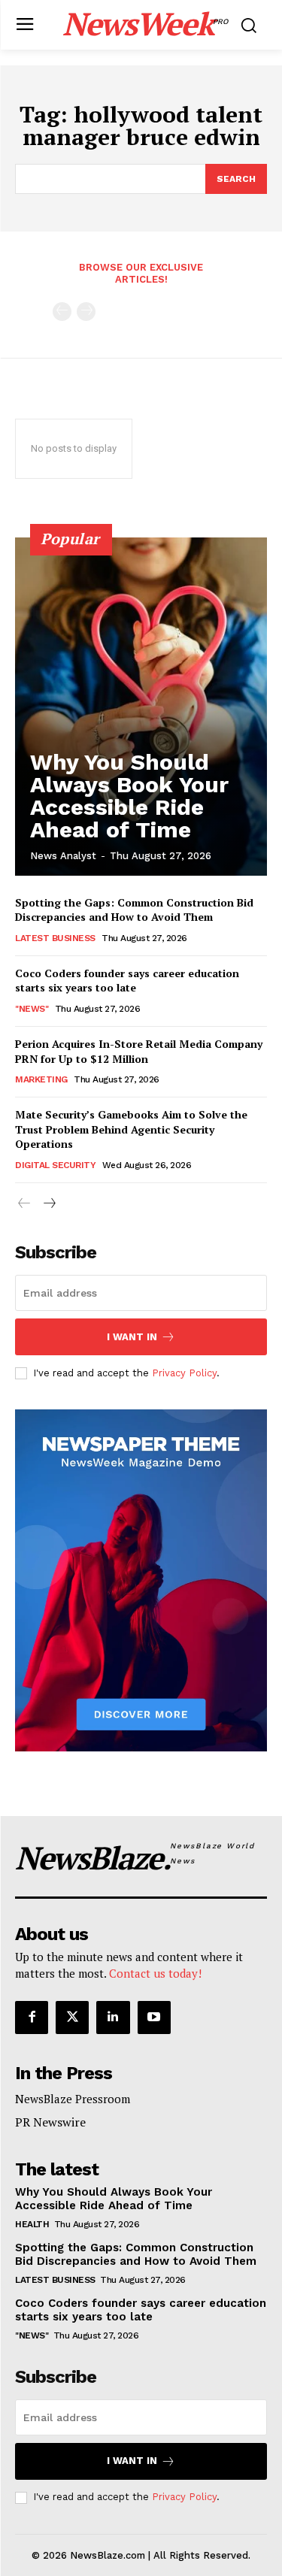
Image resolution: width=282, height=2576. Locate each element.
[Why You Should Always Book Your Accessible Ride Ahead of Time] (141, 707)
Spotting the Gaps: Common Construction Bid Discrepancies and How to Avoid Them (134, 910)
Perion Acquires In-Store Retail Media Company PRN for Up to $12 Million (139, 1051)
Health (32, 2224)
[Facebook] (32, 2018)
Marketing (41, 1079)
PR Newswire (50, 2122)
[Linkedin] (113, 2018)
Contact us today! (155, 1973)
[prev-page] (62, 312)
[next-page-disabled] (86, 312)
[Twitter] (72, 2018)
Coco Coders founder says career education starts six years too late (127, 981)
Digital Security (55, 1165)
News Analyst (63, 856)
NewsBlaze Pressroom (73, 2099)
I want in (132, 1337)
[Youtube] (154, 2018)
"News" (32, 1009)
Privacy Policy (184, 1373)
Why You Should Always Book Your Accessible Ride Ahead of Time (129, 796)
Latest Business (55, 938)
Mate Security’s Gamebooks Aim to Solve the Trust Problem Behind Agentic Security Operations (131, 1129)
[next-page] (49, 1204)
